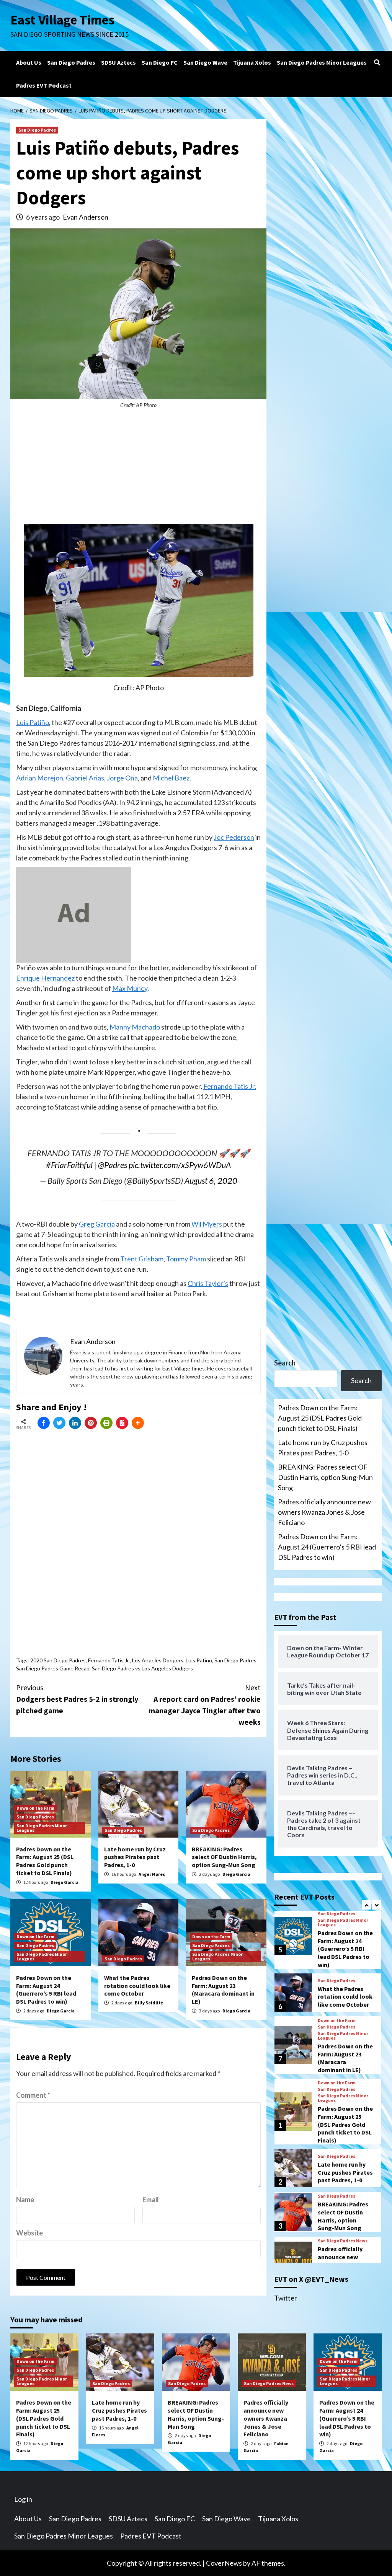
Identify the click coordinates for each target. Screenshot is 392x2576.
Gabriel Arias (85, 778)
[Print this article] (106, 1423)
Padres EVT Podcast (44, 85)
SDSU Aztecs (118, 62)
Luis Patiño (33, 722)
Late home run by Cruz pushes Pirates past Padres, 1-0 (135, 1857)
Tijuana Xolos (252, 62)
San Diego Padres (71, 62)
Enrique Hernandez (45, 978)
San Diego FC (160, 62)
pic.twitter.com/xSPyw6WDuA (180, 1165)
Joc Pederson (234, 837)
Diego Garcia (65, 1882)
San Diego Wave (205, 62)
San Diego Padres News (343, 2241)
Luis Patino (199, 1660)
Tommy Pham (186, 1259)
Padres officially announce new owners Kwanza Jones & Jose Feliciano (324, 1512)
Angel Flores (152, 1874)
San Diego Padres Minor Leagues (322, 62)
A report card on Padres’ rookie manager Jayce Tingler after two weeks (205, 1705)
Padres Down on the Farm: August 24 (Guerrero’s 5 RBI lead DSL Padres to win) (46, 1989)
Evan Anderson (86, 217)
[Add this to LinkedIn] (75, 1423)
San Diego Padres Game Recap (53, 1668)
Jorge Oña (122, 778)
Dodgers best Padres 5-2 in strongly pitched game (77, 1699)
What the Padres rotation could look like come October (137, 1986)
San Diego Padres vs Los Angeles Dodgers (142, 1668)
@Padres (113, 1165)
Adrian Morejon (40, 778)
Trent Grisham (142, 1259)
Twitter (286, 2298)
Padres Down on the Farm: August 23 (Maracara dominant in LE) (223, 1989)
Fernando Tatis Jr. (230, 1086)
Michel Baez (171, 778)
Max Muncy (130, 988)
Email (151, 2200)
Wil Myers (207, 1224)
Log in (23, 2499)
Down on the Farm (35, 1808)
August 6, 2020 (211, 1181)
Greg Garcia (97, 1224)
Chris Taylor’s (208, 1283)
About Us (29, 62)
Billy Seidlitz (149, 2003)
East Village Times (62, 20)
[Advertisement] (138, 470)
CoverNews (224, 2563)
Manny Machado (135, 1027)
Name (25, 2200)
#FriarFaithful (69, 1165)
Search (285, 1363)
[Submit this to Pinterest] (91, 1423)
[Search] (377, 62)
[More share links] (138, 1423)
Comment (33, 2095)
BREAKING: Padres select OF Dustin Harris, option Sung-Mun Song (224, 1857)
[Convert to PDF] (122, 1423)
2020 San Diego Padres (58, 1660)
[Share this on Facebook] (44, 1423)
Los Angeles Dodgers (158, 1660)
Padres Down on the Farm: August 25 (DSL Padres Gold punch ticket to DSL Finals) (45, 1861)
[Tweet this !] (59, 1423)
